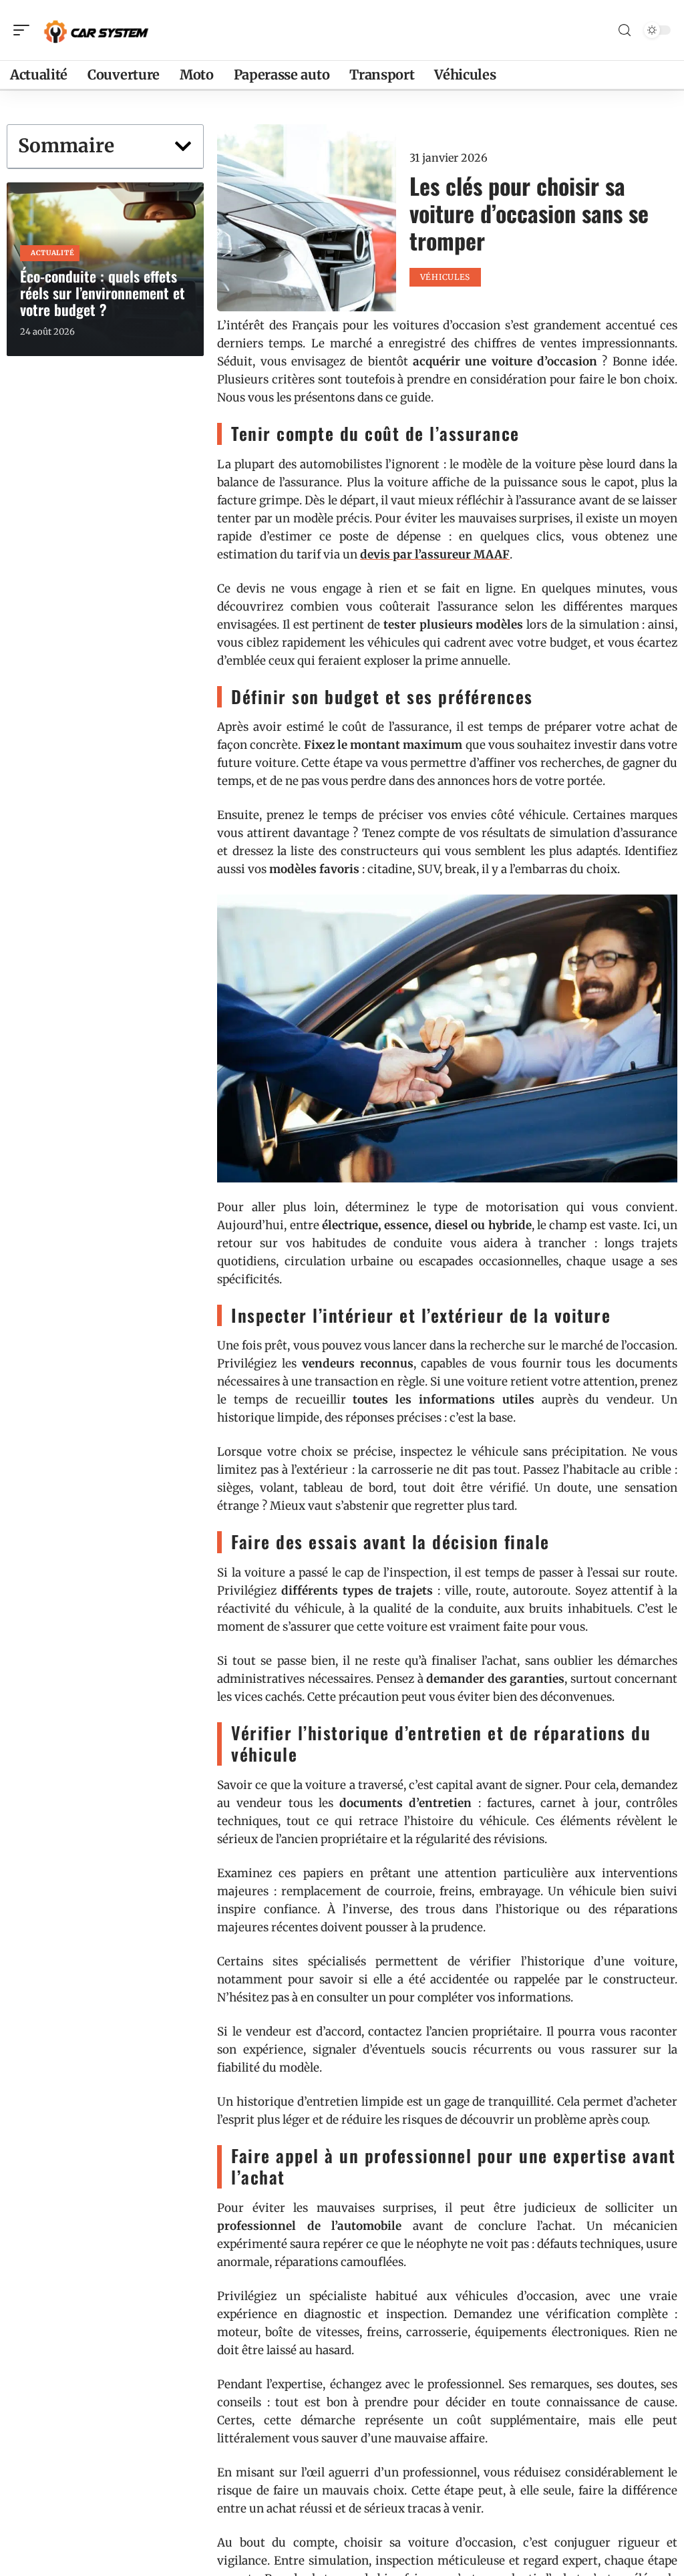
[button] (183, 146)
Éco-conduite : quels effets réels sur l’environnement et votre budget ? (103, 293)
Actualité (52, 253)
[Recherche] (625, 30)
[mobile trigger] (25, 30)
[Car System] (96, 30)
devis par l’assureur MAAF (435, 554)
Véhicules (445, 277)
